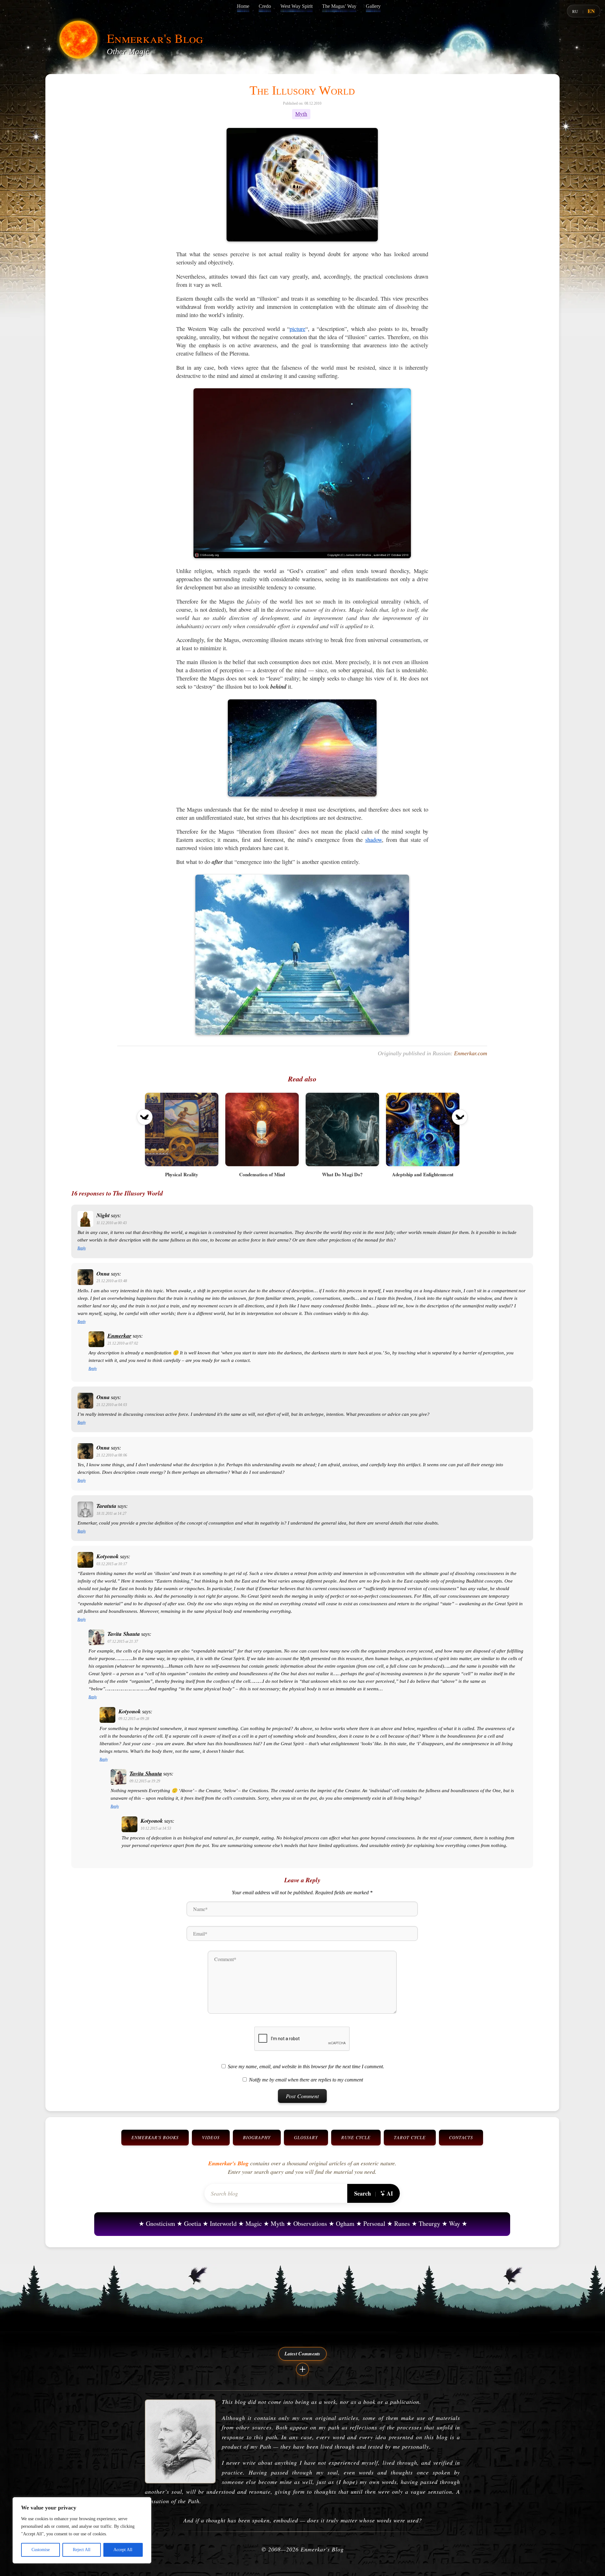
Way (455, 2223)
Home (243, 6)
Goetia (193, 2223)
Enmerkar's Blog (155, 38)
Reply (82, 1248)
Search (363, 2193)
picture (297, 329)
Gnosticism (161, 2223)
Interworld (223, 2223)
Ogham (345, 2223)
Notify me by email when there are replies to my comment (306, 2080)
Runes (402, 2223)
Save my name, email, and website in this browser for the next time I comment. (306, 2067)
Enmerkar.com (471, 1053)
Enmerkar (119, 1336)
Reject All (82, 2550)
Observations (310, 2223)
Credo (265, 6)
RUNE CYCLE (356, 2137)
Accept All (123, 2550)
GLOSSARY (306, 2137)
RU (575, 11)
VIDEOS (211, 2137)
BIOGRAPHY (257, 2137)
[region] (82, 2530)
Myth (301, 114)
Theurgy (429, 2223)
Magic (254, 2223)
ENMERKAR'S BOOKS (155, 2137)
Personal (374, 2223)
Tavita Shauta (146, 1773)
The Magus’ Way (339, 6)
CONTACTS (461, 2137)
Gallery (373, 6)
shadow (374, 840)
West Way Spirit (297, 6)
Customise (41, 2550)
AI (390, 2193)
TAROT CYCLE (410, 2137)
